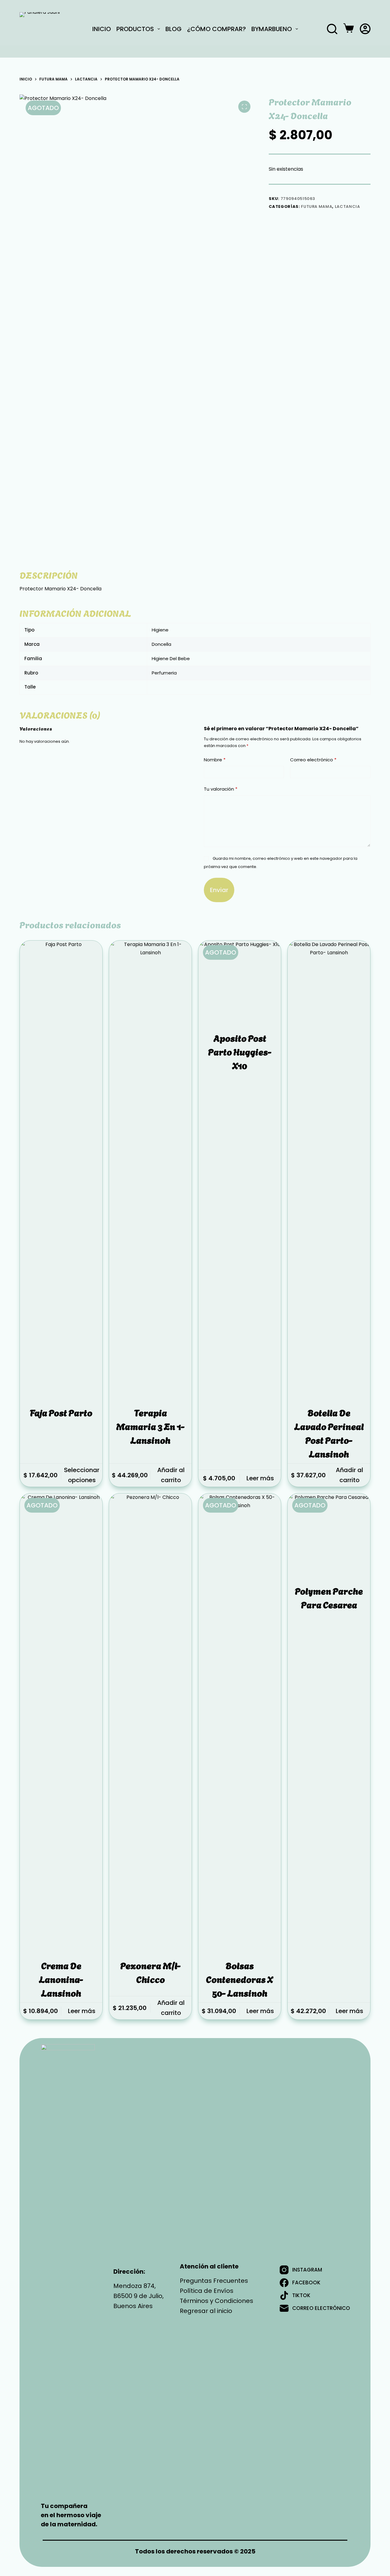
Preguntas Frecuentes (214, 2281)
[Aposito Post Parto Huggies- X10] (240, 982)
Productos (135, 29)
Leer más (260, 1478)
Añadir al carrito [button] (171, 1475)
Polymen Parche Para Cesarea (329, 1597)
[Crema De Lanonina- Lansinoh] (61, 1722)
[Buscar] (332, 29)
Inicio (102, 29)
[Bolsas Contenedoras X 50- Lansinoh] (240, 1722)
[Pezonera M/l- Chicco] (150, 1722)
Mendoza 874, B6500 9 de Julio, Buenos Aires (138, 2296)
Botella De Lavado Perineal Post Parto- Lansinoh (329, 1433)
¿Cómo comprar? (216, 29)
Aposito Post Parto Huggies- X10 (240, 1051)
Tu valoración (221, 789)
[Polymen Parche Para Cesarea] (329, 1535)
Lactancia (347, 206)
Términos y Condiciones (216, 2301)
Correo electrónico (313, 760)
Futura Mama (317, 206)
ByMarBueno (272, 29)
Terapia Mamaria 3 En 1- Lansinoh (150, 1426)
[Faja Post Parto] (61, 1169)
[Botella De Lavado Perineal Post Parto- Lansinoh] (329, 1169)
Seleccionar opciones (82, 1475)
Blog (174, 29)
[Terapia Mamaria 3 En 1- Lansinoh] (150, 1169)
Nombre (215, 760)
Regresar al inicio (206, 2311)
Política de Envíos (207, 2291)
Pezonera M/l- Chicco (151, 1972)
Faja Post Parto (61, 1412)
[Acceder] (365, 29)
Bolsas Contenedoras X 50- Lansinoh (240, 1979)
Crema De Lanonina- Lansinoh (61, 1979)
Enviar (219, 890)
